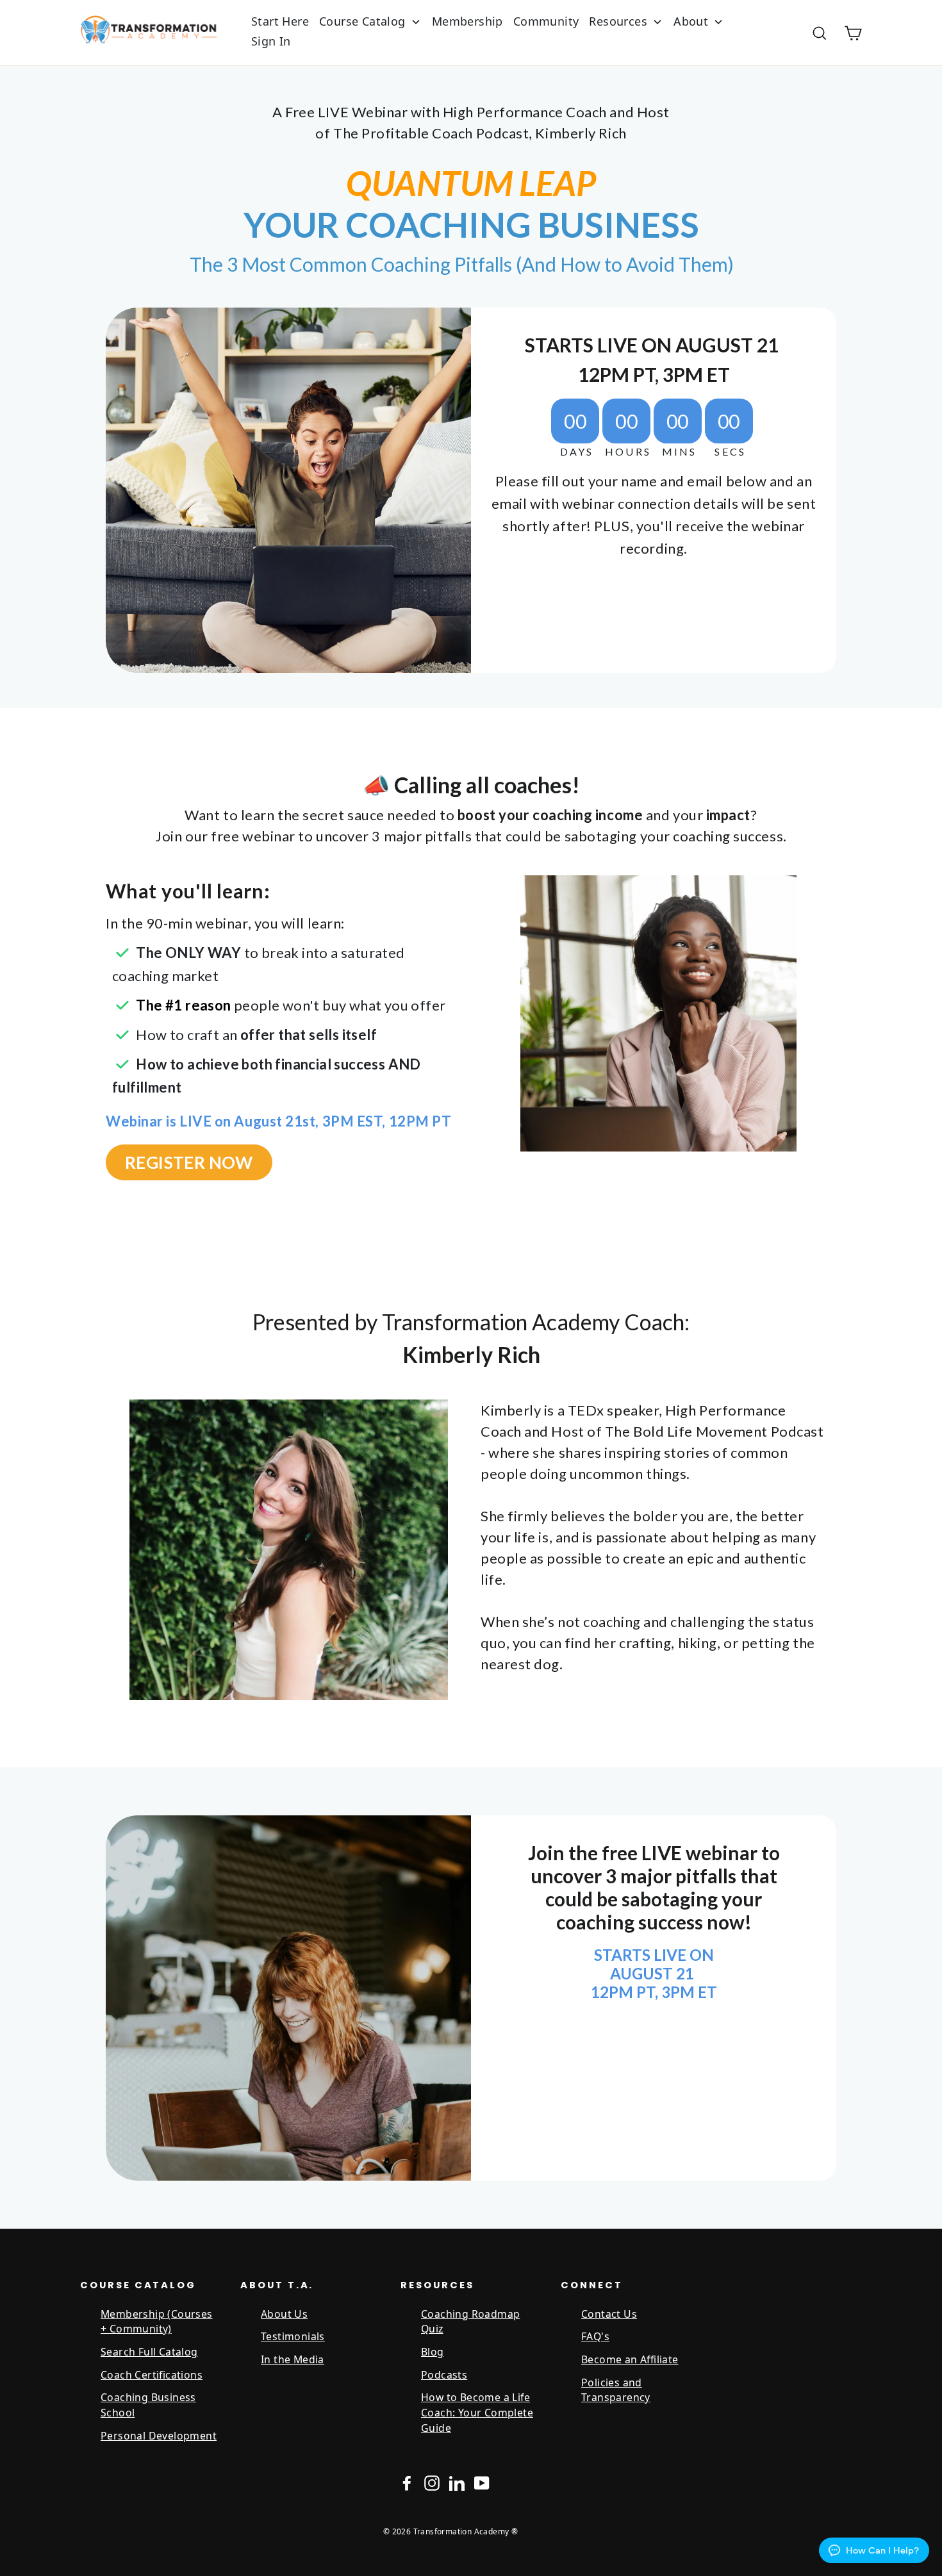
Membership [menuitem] (467, 21)
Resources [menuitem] (618, 21)
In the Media (293, 2359)
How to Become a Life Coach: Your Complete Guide (477, 2412)
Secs (730, 452)
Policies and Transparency (616, 2390)
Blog (433, 2352)
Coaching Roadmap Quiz (470, 2322)
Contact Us (609, 2314)
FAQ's (595, 2336)
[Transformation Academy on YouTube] (482, 2483)
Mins (680, 452)
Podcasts (444, 2375)
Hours (628, 452)
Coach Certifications (152, 2375)
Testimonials (293, 2336)
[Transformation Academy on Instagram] (432, 2483)
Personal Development (159, 2436)
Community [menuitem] (546, 21)
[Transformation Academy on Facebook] (407, 2483)
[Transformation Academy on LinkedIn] (457, 2483)
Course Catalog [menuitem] (362, 21)
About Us (284, 2314)
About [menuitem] (691, 21)
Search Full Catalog (149, 2352)
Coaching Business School (148, 2405)
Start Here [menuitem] (280, 21)
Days (577, 452)
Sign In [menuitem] (271, 41)
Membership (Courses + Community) (157, 2322)
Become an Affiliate (630, 2359)
